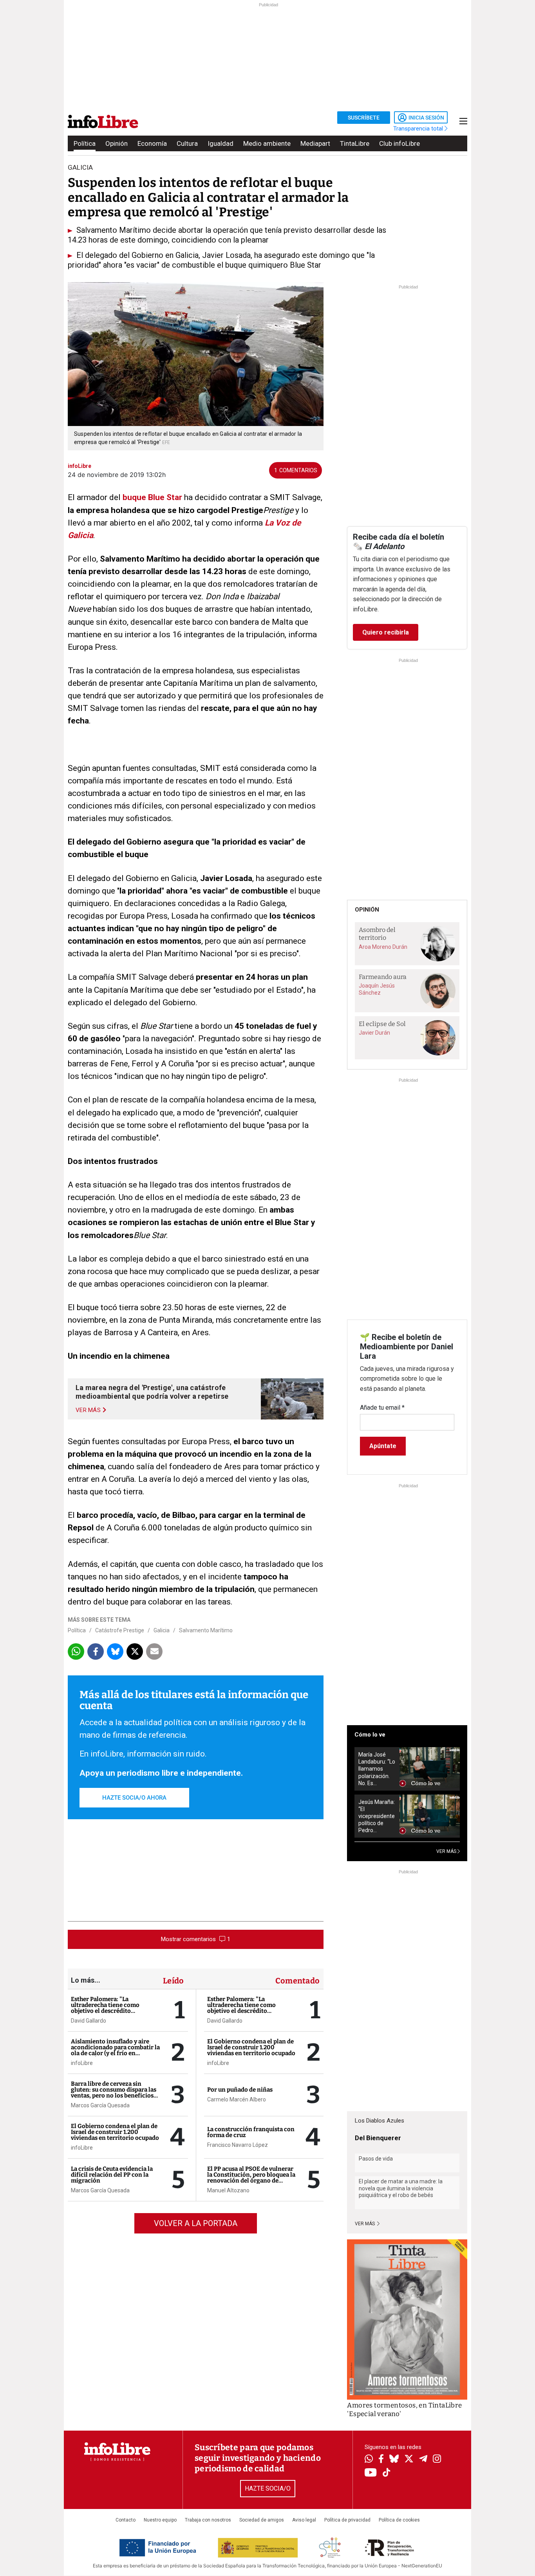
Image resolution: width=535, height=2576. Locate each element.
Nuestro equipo (160, 2520)
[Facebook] (381, 2459)
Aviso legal (304, 2520)
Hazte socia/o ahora (134, 1798)
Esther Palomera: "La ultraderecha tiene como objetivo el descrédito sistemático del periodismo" (110, 2008)
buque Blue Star (152, 497)
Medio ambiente (267, 143)
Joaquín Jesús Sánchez (377, 989)
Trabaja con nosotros (208, 2520)
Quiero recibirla (386, 632)
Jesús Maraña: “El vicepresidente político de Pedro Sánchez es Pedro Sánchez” (377, 1816)
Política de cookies (399, 2520)
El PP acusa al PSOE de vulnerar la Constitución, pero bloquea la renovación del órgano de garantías (251, 2178)
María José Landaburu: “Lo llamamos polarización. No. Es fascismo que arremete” (377, 1769)
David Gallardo (89, 2021)
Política (85, 143)
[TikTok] (387, 2473)
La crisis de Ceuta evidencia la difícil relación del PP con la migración (112, 2175)
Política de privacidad (347, 2520)
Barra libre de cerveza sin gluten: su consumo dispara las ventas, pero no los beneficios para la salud (114, 2093)
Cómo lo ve (370, 1735)
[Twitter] (409, 2460)
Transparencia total (419, 129)
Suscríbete (364, 118)
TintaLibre (355, 143)
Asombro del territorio (377, 934)
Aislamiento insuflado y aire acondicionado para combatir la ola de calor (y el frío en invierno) (115, 2050)
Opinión (117, 143)
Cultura (187, 143)
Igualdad (221, 143)
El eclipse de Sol (382, 1024)
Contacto (126, 2520)
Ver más (365, 2224)
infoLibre (82, 2063)
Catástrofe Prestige (120, 1630)
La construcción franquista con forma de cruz (251, 2132)
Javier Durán (374, 1033)
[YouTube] (371, 2473)
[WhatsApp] (369, 2460)
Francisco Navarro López (238, 2145)
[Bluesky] (394, 2460)
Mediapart (315, 143)
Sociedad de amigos (262, 2520)
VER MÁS (447, 1851)
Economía (152, 143)
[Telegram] (423, 2460)
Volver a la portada (196, 2223)
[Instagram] (437, 2460)
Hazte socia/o (268, 2488)
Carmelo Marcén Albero (237, 2099)
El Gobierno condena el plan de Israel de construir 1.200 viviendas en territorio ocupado (115, 2132)
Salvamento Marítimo (206, 1630)
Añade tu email (382, 1408)
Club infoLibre (399, 143)
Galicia (162, 1630)
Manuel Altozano (228, 2190)
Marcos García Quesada (100, 2105)
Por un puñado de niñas (240, 2090)
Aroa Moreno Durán (383, 947)
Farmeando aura (383, 977)
